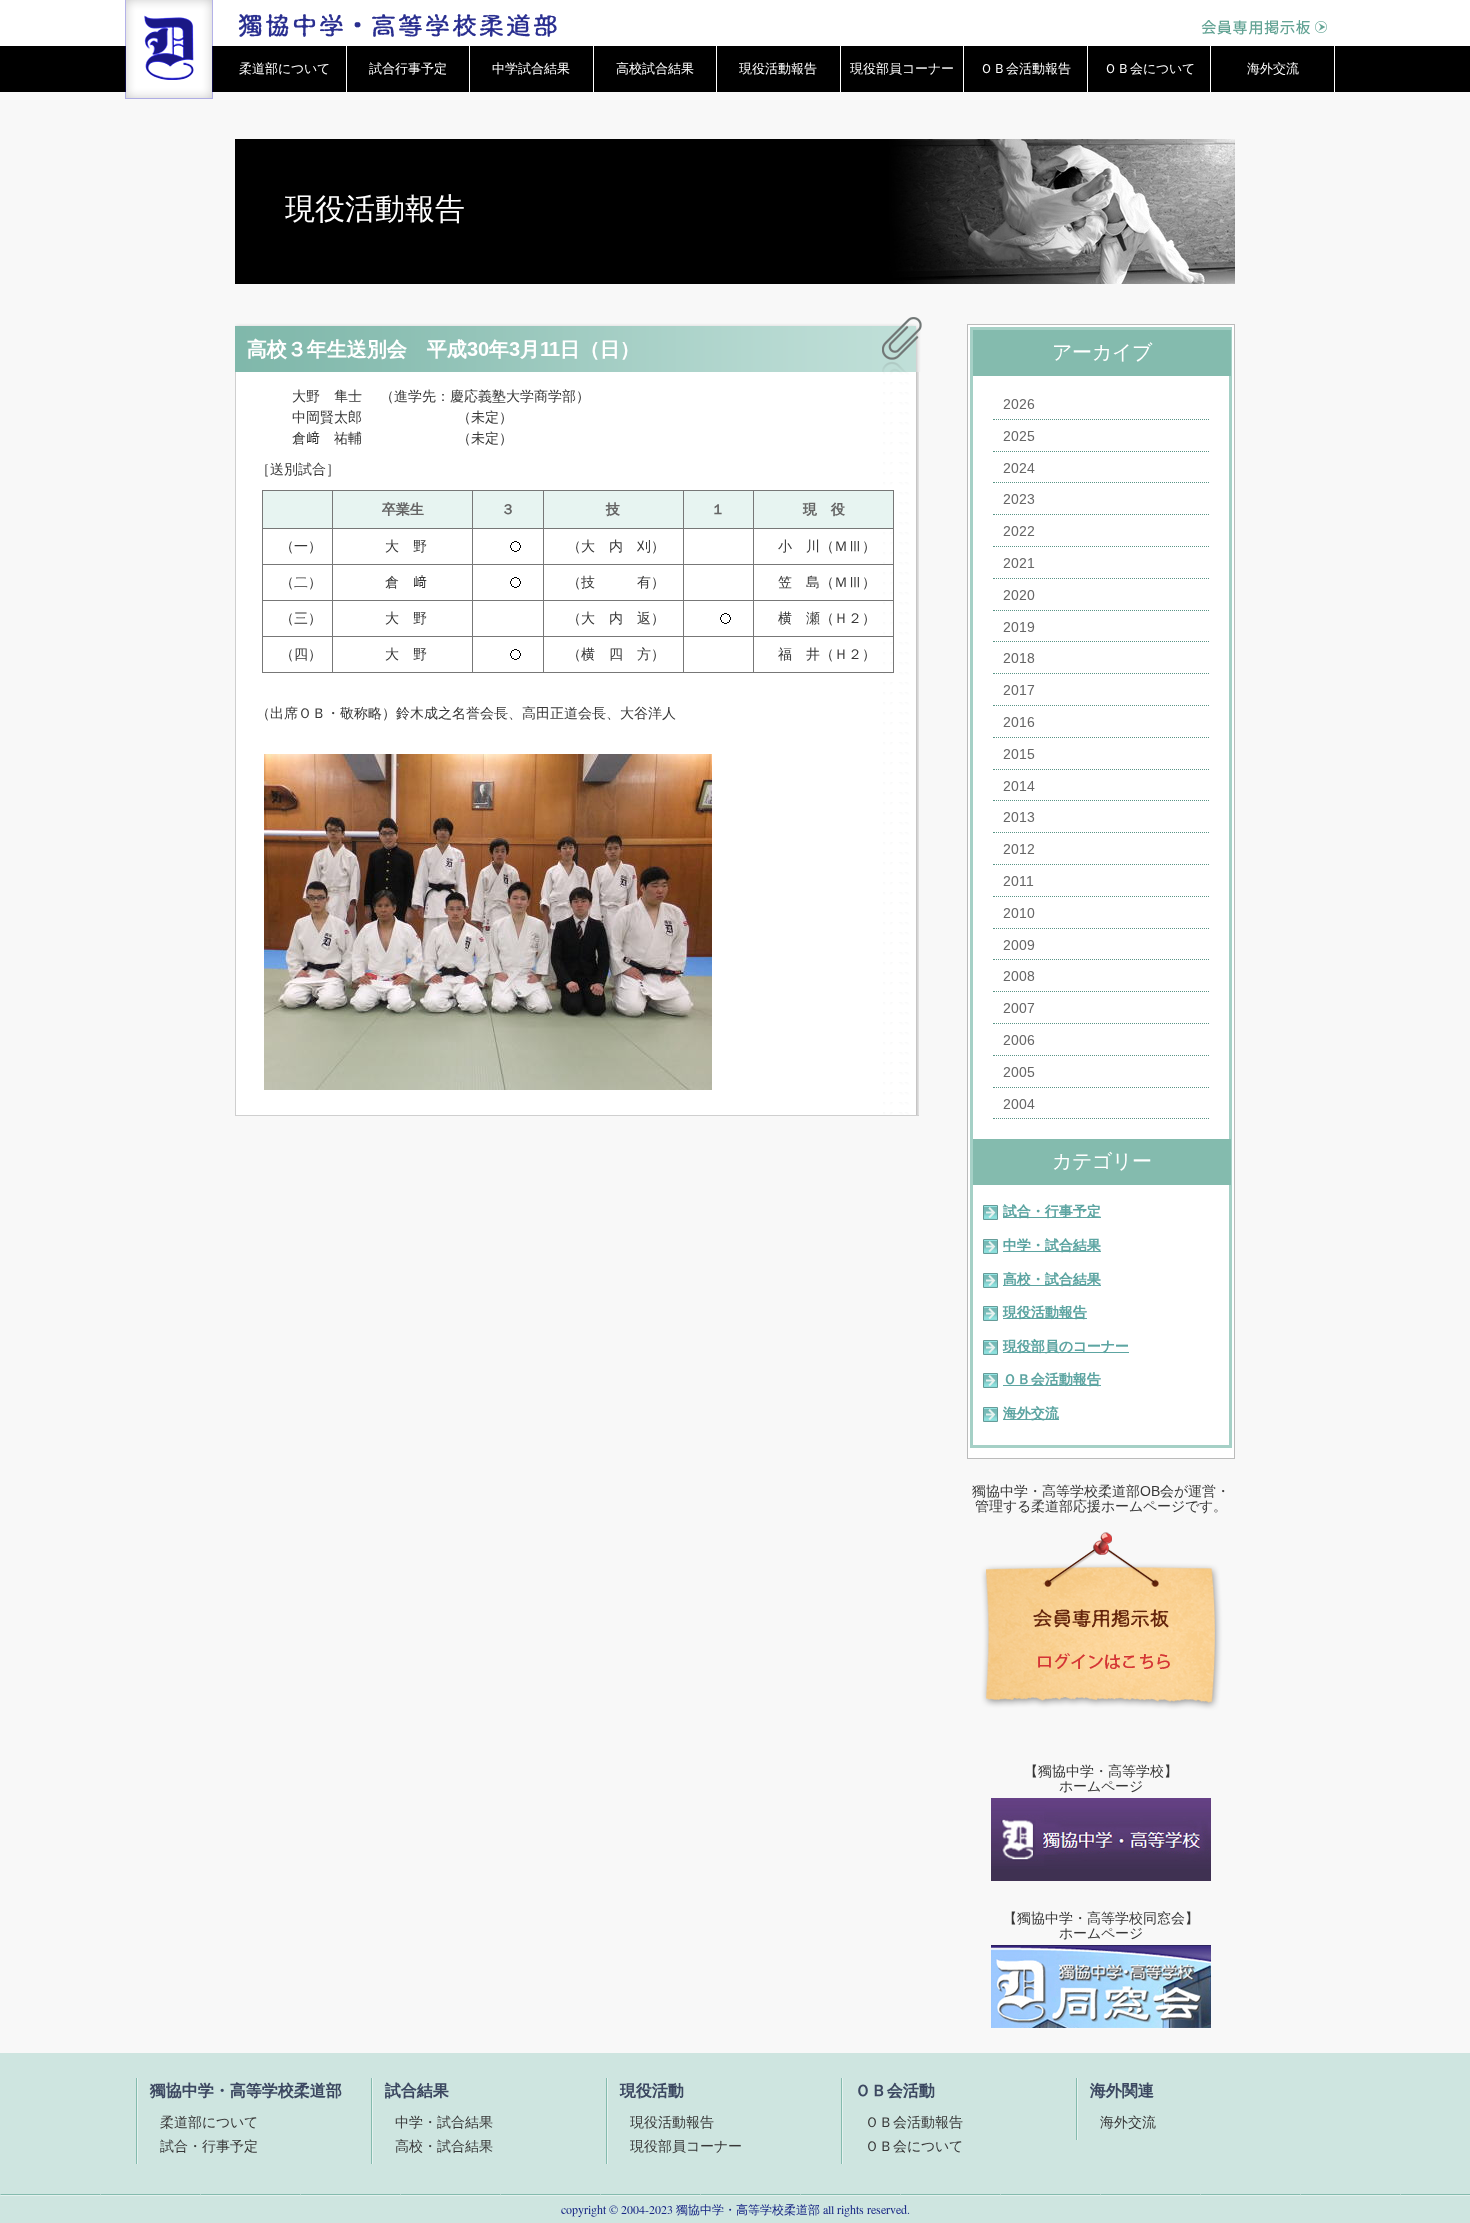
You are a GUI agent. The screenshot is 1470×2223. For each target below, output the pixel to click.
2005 (1019, 1072)
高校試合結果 (655, 68)
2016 (1019, 722)
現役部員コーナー (902, 68)
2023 (1019, 499)
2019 (1019, 627)
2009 (1019, 945)
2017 (1019, 690)
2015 (1019, 754)
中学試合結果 (531, 68)
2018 (1019, 658)
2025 (1019, 436)
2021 (1019, 563)
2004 (1019, 1104)
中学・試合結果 (1052, 1245)
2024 (1019, 468)
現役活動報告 (778, 68)
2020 (1019, 595)
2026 (1019, 404)
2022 (1019, 531)
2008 (1019, 976)
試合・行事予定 (1052, 1211)
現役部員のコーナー (1066, 1346)
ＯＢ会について (1149, 68)
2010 (1019, 913)
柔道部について (284, 68)
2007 (1019, 1008)
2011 (1018, 881)
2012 (1019, 849)
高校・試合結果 (1052, 1279)
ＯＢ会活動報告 (1025, 68)
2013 (1019, 817)
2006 (1019, 1040)
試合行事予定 (408, 68)
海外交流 (1273, 68)
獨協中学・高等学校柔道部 (748, 2209)
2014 (1019, 786)
